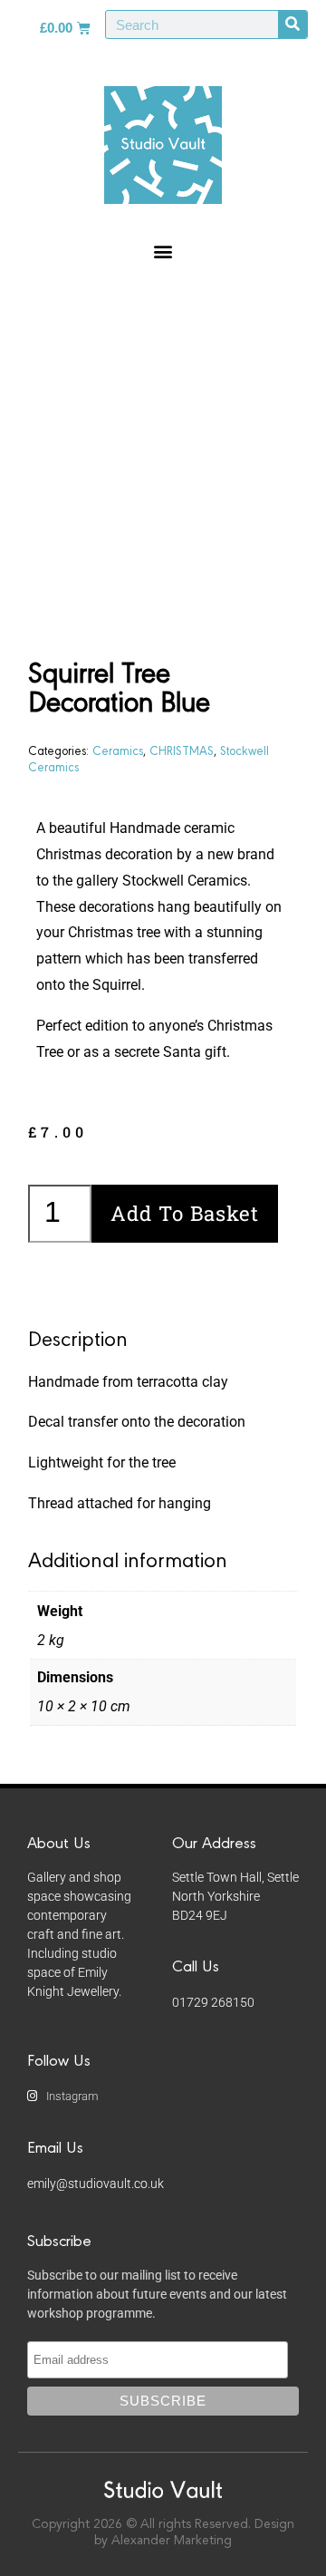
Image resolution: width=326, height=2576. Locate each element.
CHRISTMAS (182, 750)
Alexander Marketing (172, 2541)
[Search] (292, 24)
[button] (163, 251)
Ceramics (118, 750)
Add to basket (185, 1213)
